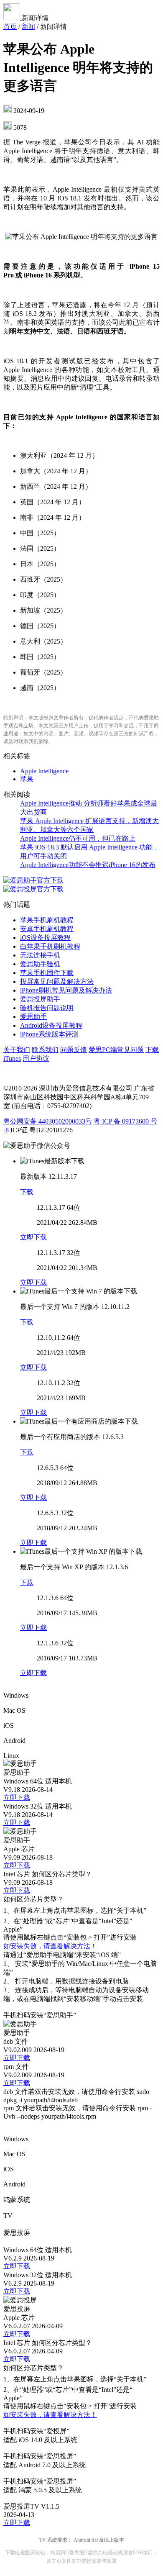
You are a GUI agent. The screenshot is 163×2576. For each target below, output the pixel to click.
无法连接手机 (40, 955)
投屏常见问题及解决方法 (57, 981)
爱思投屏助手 (40, 999)
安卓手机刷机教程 (47, 929)
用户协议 (36, 1058)
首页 (10, 27)
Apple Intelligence (44, 771)
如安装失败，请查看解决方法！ (50, 1946)
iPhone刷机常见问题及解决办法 (66, 990)
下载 (27, 1192)
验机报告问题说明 (47, 1008)
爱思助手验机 (40, 964)
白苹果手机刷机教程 (50, 946)
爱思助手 (33, 1017)
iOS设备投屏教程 (45, 938)
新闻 (28, 27)
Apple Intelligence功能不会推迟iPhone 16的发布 (88, 865)
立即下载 (33, 1237)
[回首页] (13, 18)
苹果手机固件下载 (47, 973)
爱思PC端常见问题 (116, 1050)
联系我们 (45, 1050)
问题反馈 (74, 1050)
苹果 (27, 779)
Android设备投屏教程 (51, 1025)
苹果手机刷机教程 (47, 920)
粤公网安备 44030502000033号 (48, 1121)
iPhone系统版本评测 (49, 1034)
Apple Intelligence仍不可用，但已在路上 (78, 838)
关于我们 (17, 1050)
